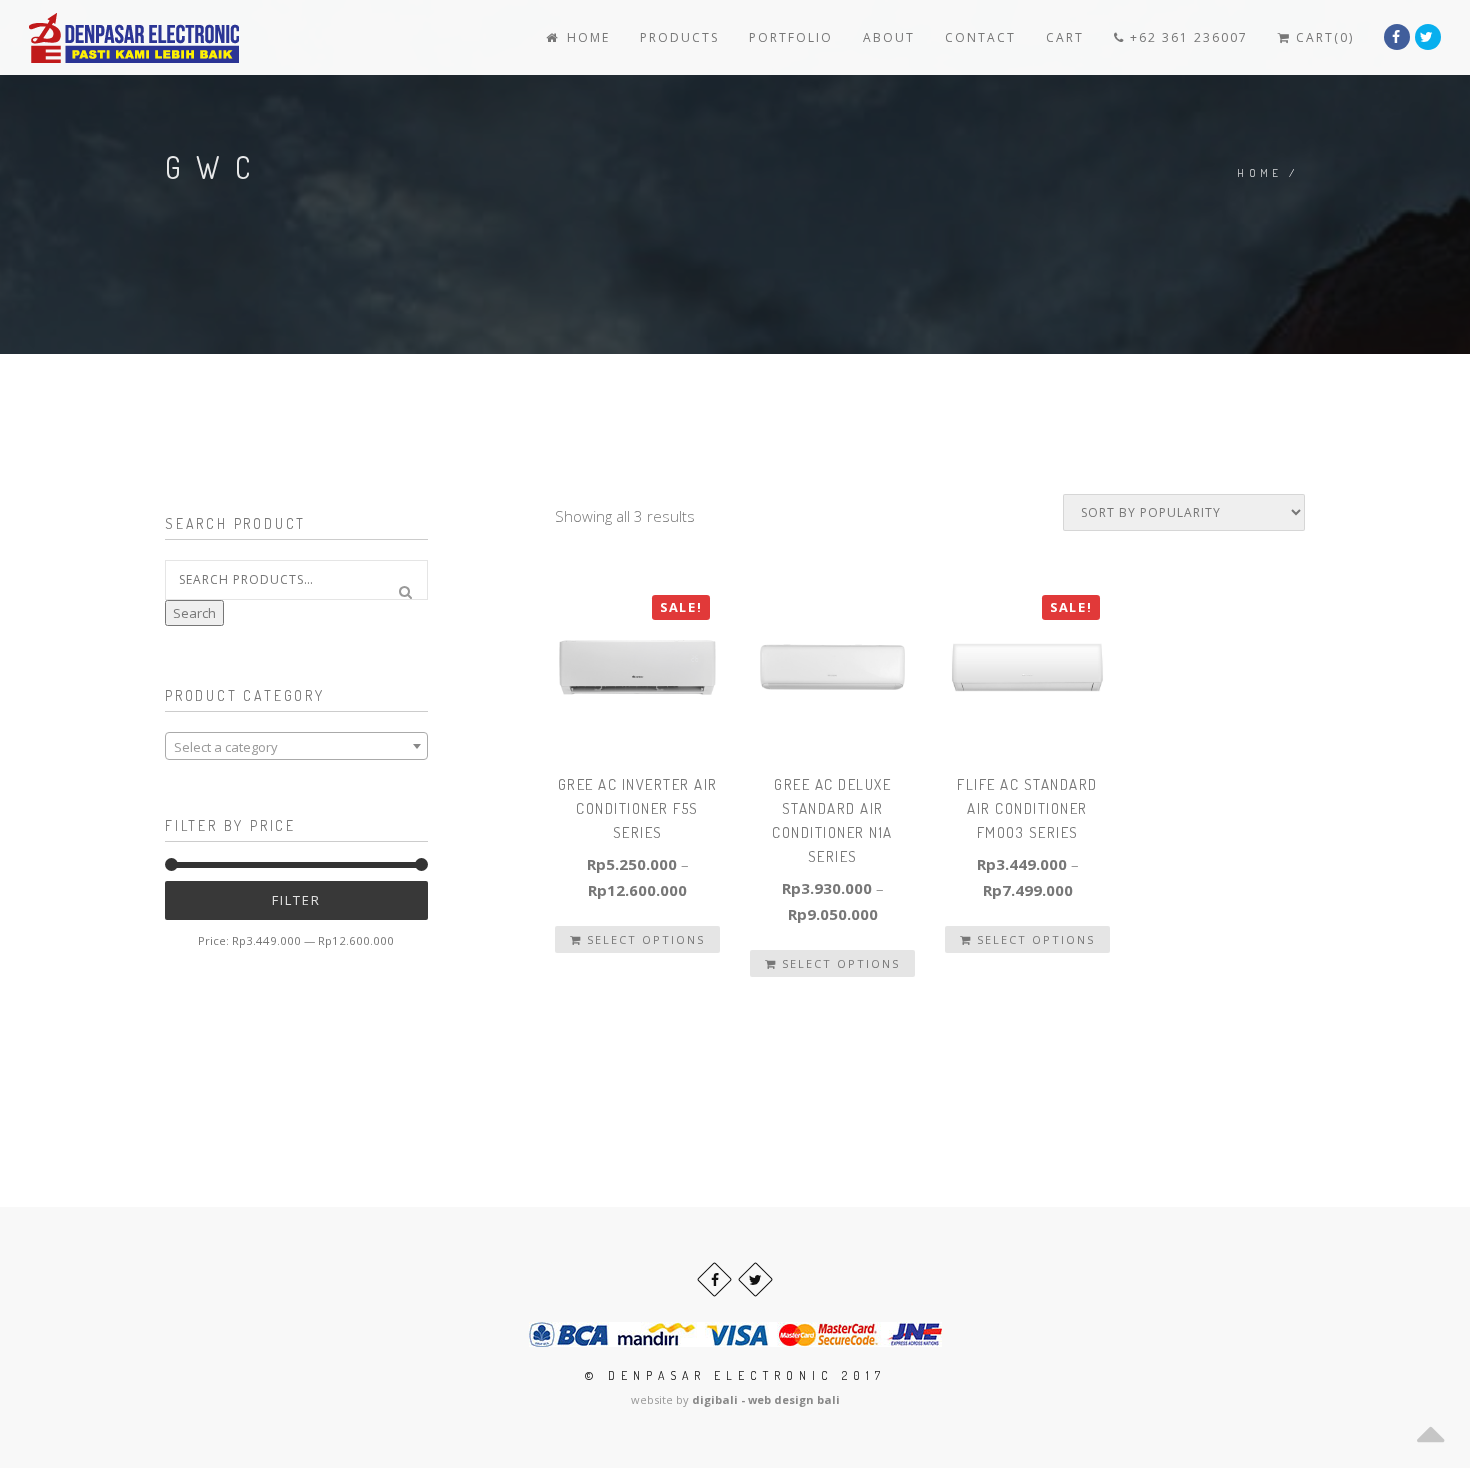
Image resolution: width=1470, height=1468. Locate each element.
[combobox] (296, 746)
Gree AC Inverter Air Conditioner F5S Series (638, 808)
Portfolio (791, 37)
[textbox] (296, 747)
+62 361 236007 (1186, 37)
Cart (1065, 37)
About (889, 37)
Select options (643, 939)
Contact (980, 37)
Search (194, 613)
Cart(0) (1322, 37)
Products (679, 37)
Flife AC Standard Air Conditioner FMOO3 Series (1027, 808)
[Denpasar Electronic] (89, 37)
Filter (296, 900)
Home (586, 37)
